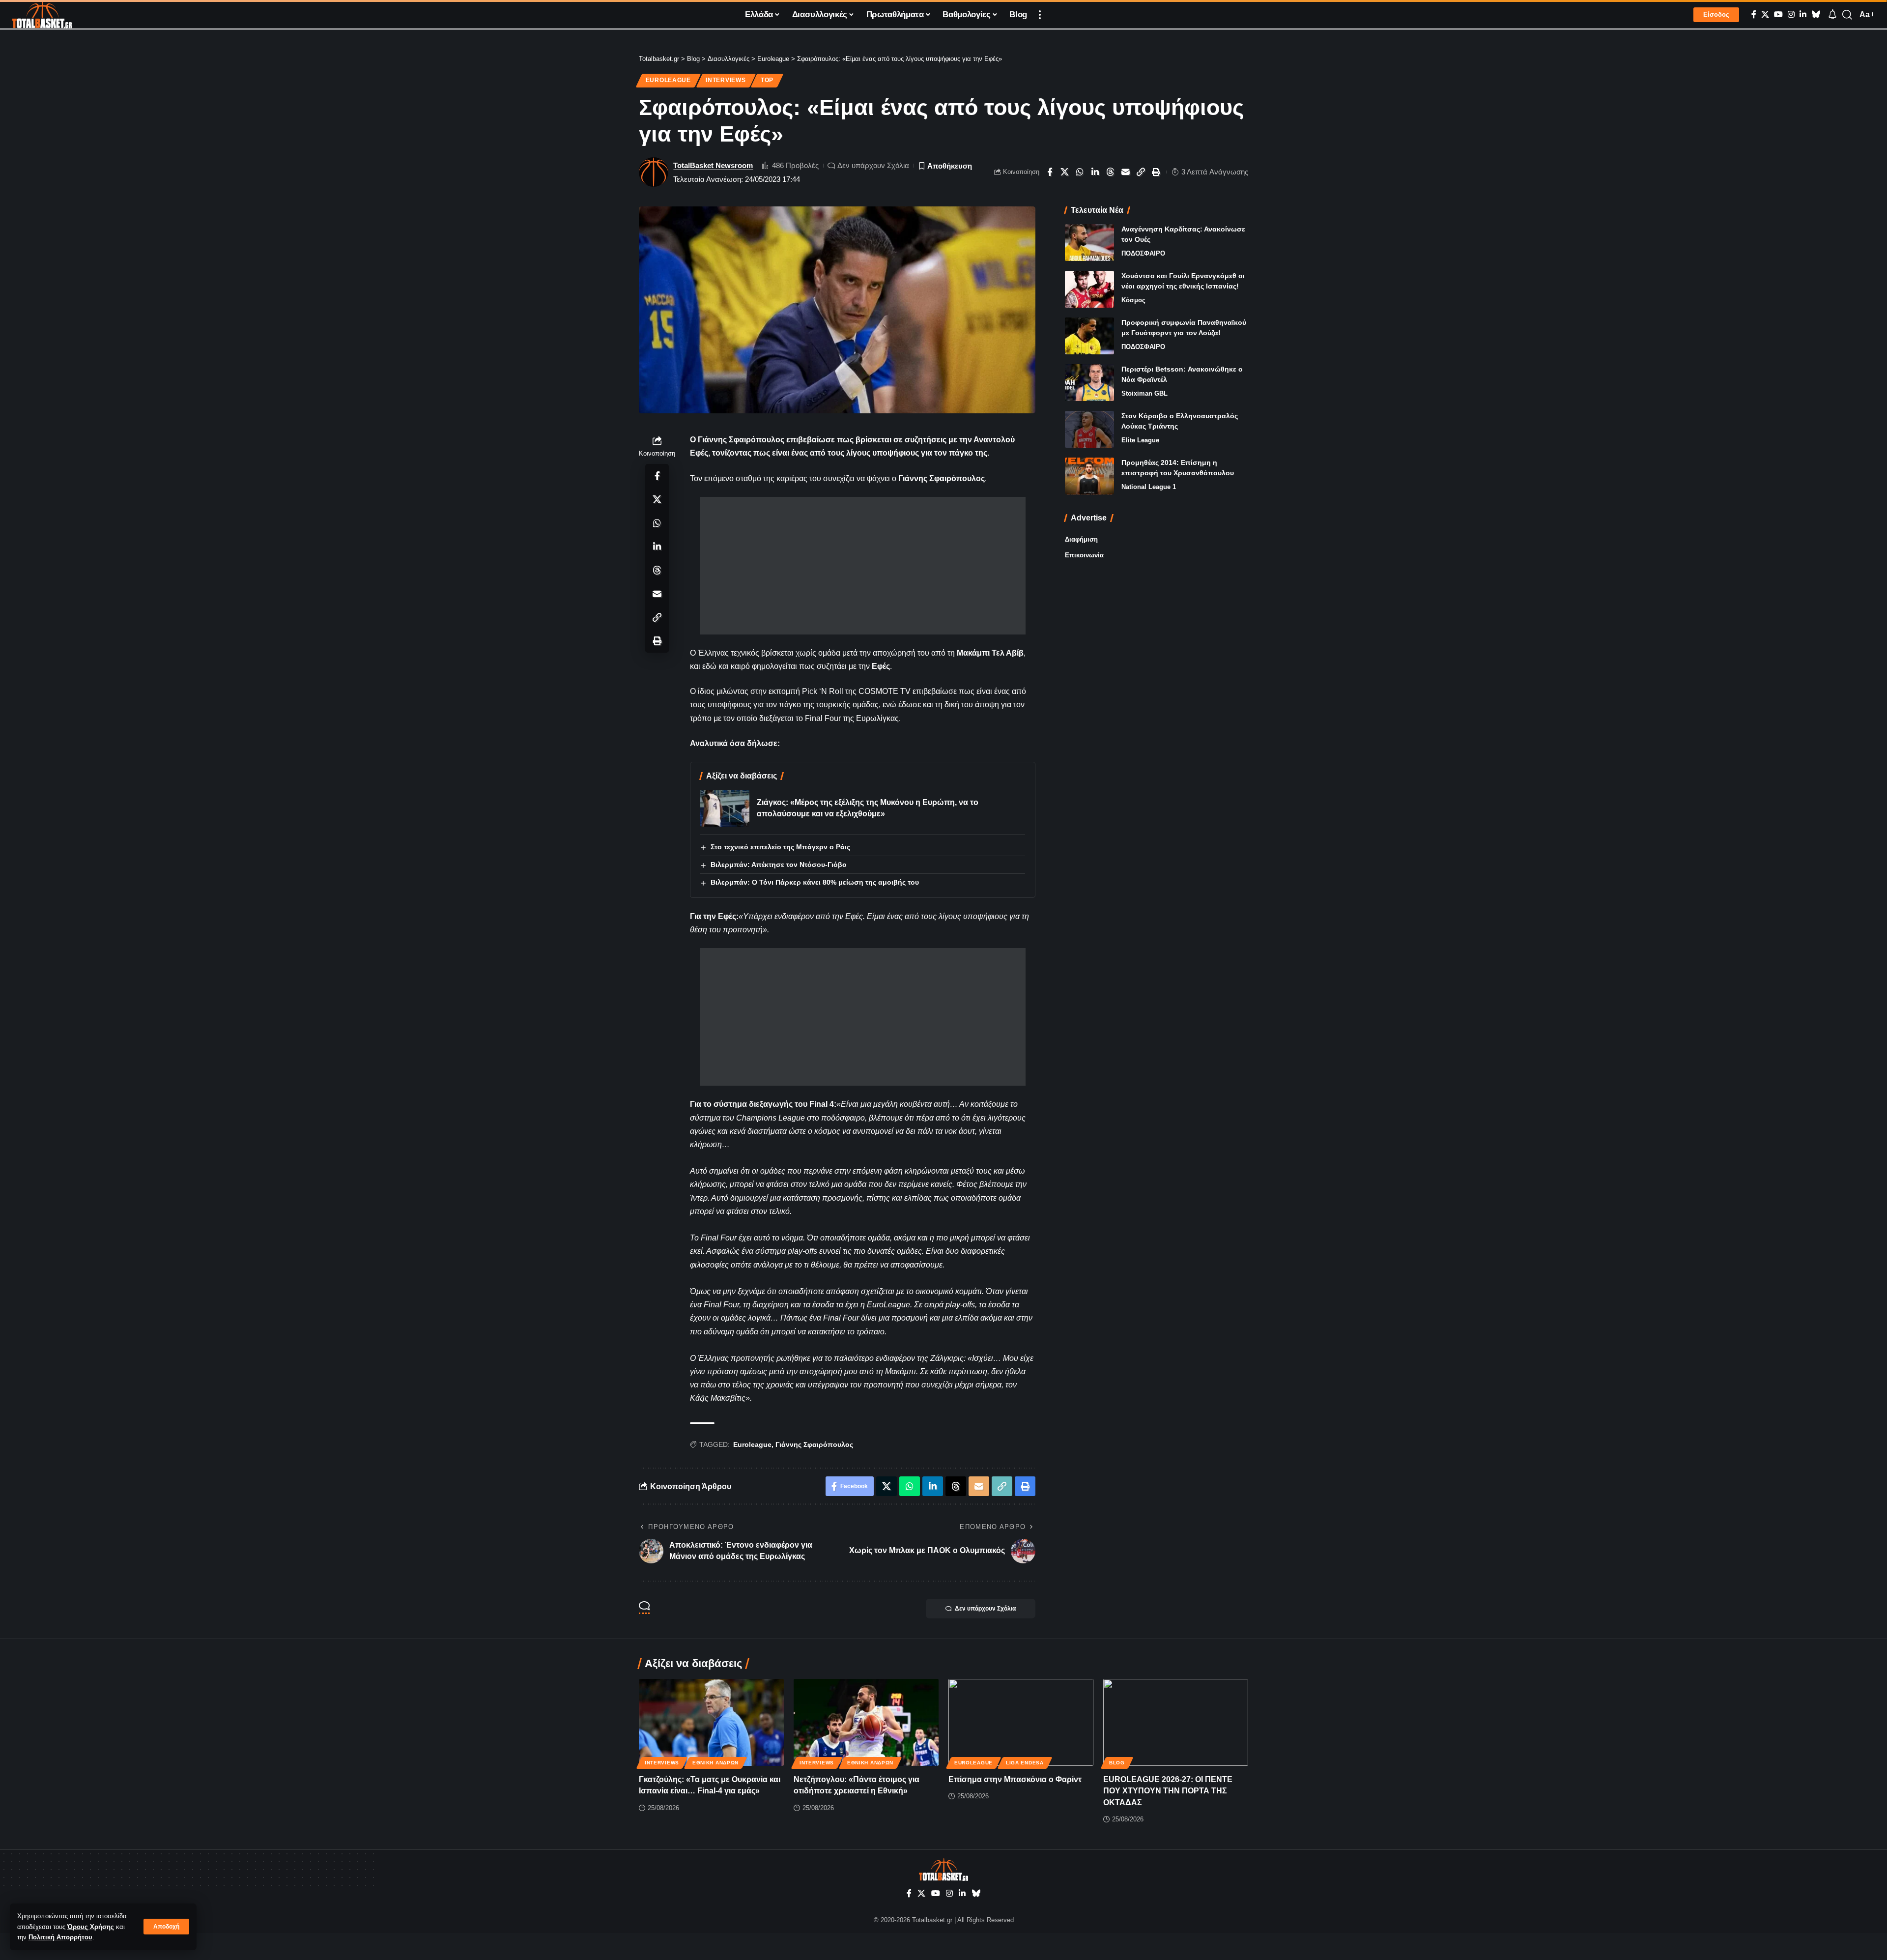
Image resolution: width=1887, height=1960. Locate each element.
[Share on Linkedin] (1095, 172)
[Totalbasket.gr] (42, 15)
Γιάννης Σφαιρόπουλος (814, 1444)
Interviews (726, 80)
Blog (1117, 1763)
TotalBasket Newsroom (713, 165)
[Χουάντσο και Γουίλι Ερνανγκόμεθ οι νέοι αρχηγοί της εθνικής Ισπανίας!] (1089, 289)
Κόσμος (1133, 300)
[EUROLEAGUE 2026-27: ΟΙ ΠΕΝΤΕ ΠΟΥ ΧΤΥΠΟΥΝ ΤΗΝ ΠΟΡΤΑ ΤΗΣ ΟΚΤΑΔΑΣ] (1176, 1722)
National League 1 (1149, 487)
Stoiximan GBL (1144, 393)
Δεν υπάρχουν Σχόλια (873, 165)
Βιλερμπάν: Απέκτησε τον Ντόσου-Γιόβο (779, 865)
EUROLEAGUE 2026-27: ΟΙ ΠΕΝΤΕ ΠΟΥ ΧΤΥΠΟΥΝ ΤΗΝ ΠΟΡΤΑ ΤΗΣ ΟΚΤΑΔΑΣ (1168, 1791)
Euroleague (668, 80)
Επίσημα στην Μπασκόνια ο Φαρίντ (1015, 1779)
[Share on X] (1065, 172)
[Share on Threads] (1111, 172)
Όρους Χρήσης (91, 1927)
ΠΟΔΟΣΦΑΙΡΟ (1143, 253)
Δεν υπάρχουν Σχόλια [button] (985, 1609)
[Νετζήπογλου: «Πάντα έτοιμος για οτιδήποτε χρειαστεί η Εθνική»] (866, 1722)
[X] (1765, 14)
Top (767, 80)
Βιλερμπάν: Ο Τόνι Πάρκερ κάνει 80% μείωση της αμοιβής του (815, 882)
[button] (166, 1927)
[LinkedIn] (1803, 14)
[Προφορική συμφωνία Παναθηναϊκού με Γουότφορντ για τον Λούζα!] (1089, 336)
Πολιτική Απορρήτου (60, 1937)
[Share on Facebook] (1050, 172)
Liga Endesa (1025, 1763)
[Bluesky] (1816, 14)
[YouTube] (1778, 14)
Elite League (1140, 440)
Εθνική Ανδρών (715, 1763)
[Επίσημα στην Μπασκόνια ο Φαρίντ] (1021, 1722)
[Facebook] (1754, 14)
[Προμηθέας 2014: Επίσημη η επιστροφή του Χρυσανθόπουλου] (1089, 476)
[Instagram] (1791, 14)
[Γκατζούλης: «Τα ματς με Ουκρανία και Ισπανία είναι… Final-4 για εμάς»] (711, 1722)
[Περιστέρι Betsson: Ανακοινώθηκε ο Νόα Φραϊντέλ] (1089, 383)
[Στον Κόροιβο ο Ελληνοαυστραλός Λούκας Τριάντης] (1089, 429)
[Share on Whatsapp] (1080, 172)
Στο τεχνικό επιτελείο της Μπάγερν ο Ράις (780, 847)
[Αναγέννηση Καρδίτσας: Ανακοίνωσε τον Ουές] (1089, 243)
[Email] (1126, 172)
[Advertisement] (863, 566)
